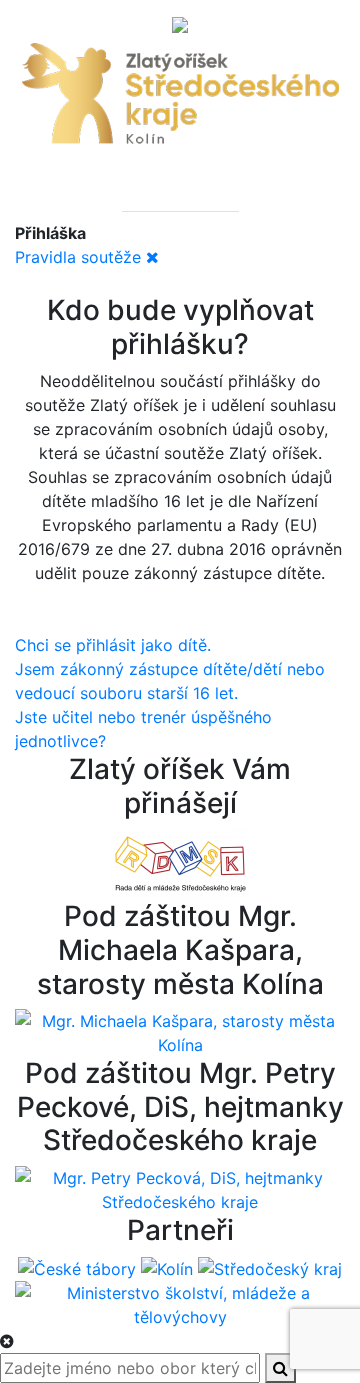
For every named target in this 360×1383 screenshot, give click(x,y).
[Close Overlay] (7, 1341)
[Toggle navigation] (180, 23)
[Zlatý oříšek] (180, 96)
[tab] (141, 191)
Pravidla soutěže (78, 257)
